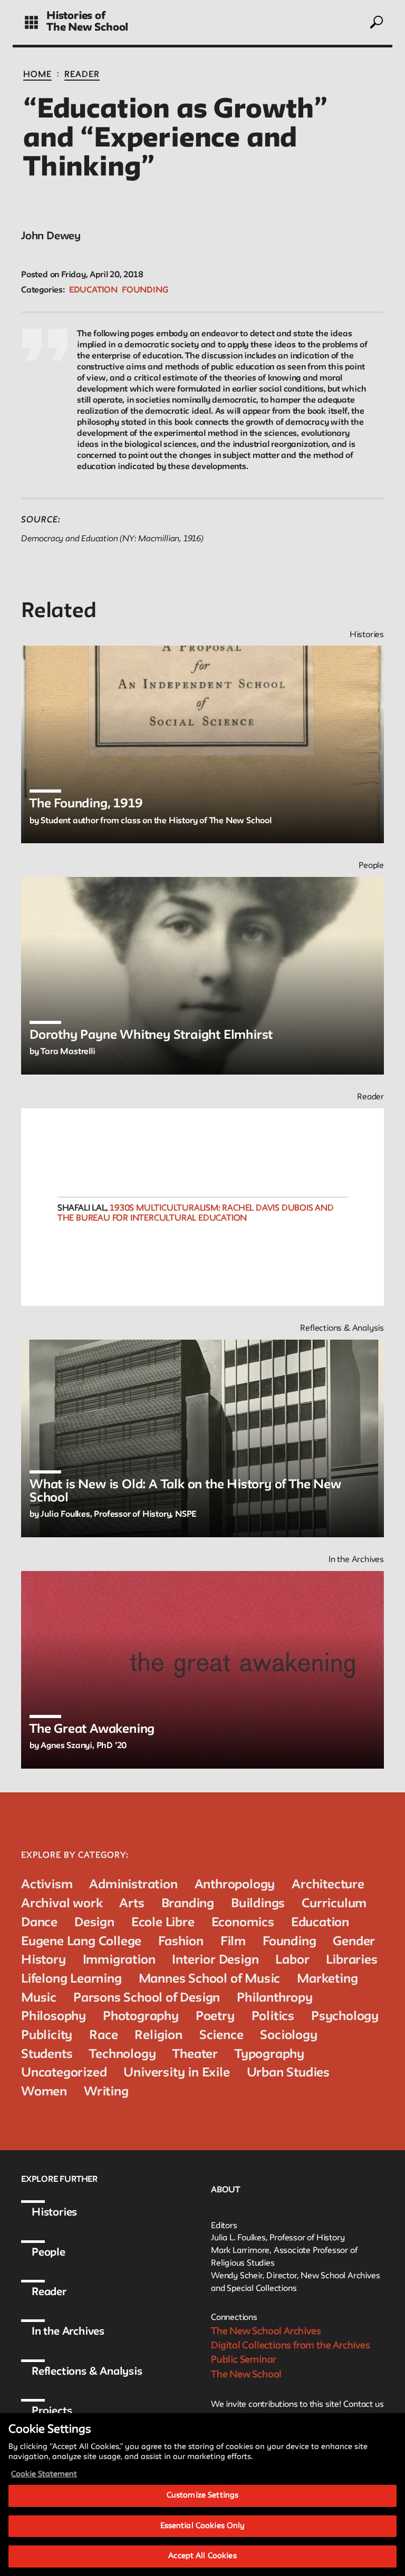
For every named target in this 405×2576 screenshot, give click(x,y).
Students (47, 2055)
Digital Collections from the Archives (291, 2346)
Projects (52, 2412)
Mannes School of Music (210, 1979)
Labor (292, 1960)
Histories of (76, 16)
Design (94, 1923)
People (49, 2253)
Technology (122, 2055)
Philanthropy (275, 1998)
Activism (47, 1885)
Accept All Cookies (202, 2556)
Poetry (215, 2017)
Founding (145, 290)
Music (39, 1998)
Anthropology (235, 1885)
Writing (106, 2092)
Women (44, 2092)
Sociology (288, 2036)
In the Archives (68, 2332)
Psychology (345, 2017)
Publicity (47, 2036)
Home (37, 75)
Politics (273, 2017)
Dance (39, 1923)
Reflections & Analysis (87, 2372)
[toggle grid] (31, 22)
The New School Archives (266, 2331)
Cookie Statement (44, 2475)
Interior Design (215, 1960)
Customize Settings (202, 2496)
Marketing (327, 1979)
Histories (54, 2213)
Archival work (62, 1904)
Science (221, 2036)
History (44, 1960)
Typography (269, 2055)
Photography (141, 2017)
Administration (133, 1885)
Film (233, 1942)
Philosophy (54, 2017)
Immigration (119, 1960)
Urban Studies (288, 2073)
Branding (188, 1904)
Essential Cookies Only (203, 2526)
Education (93, 290)
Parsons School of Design (147, 1998)
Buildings (258, 1904)
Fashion (181, 1942)
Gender (354, 1942)
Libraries (351, 1960)
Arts (132, 1904)
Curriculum (334, 1904)
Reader (82, 75)
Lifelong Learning (71, 1979)
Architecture (328, 1885)
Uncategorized (64, 2073)
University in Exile (176, 2073)
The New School (87, 28)
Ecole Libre (163, 1923)
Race (103, 2036)
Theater (195, 2055)
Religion (158, 2036)
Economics (243, 1923)
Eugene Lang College (81, 1942)
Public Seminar (244, 2360)
